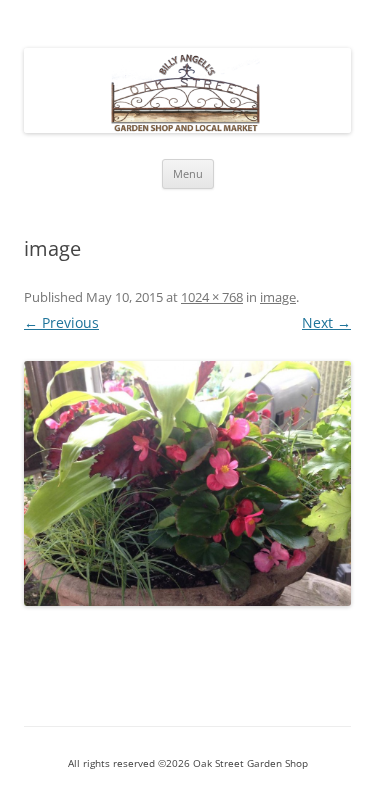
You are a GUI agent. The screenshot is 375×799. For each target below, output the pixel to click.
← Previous (61, 322)
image (278, 297)
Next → (326, 322)
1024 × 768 (212, 297)
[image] (187, 483)
